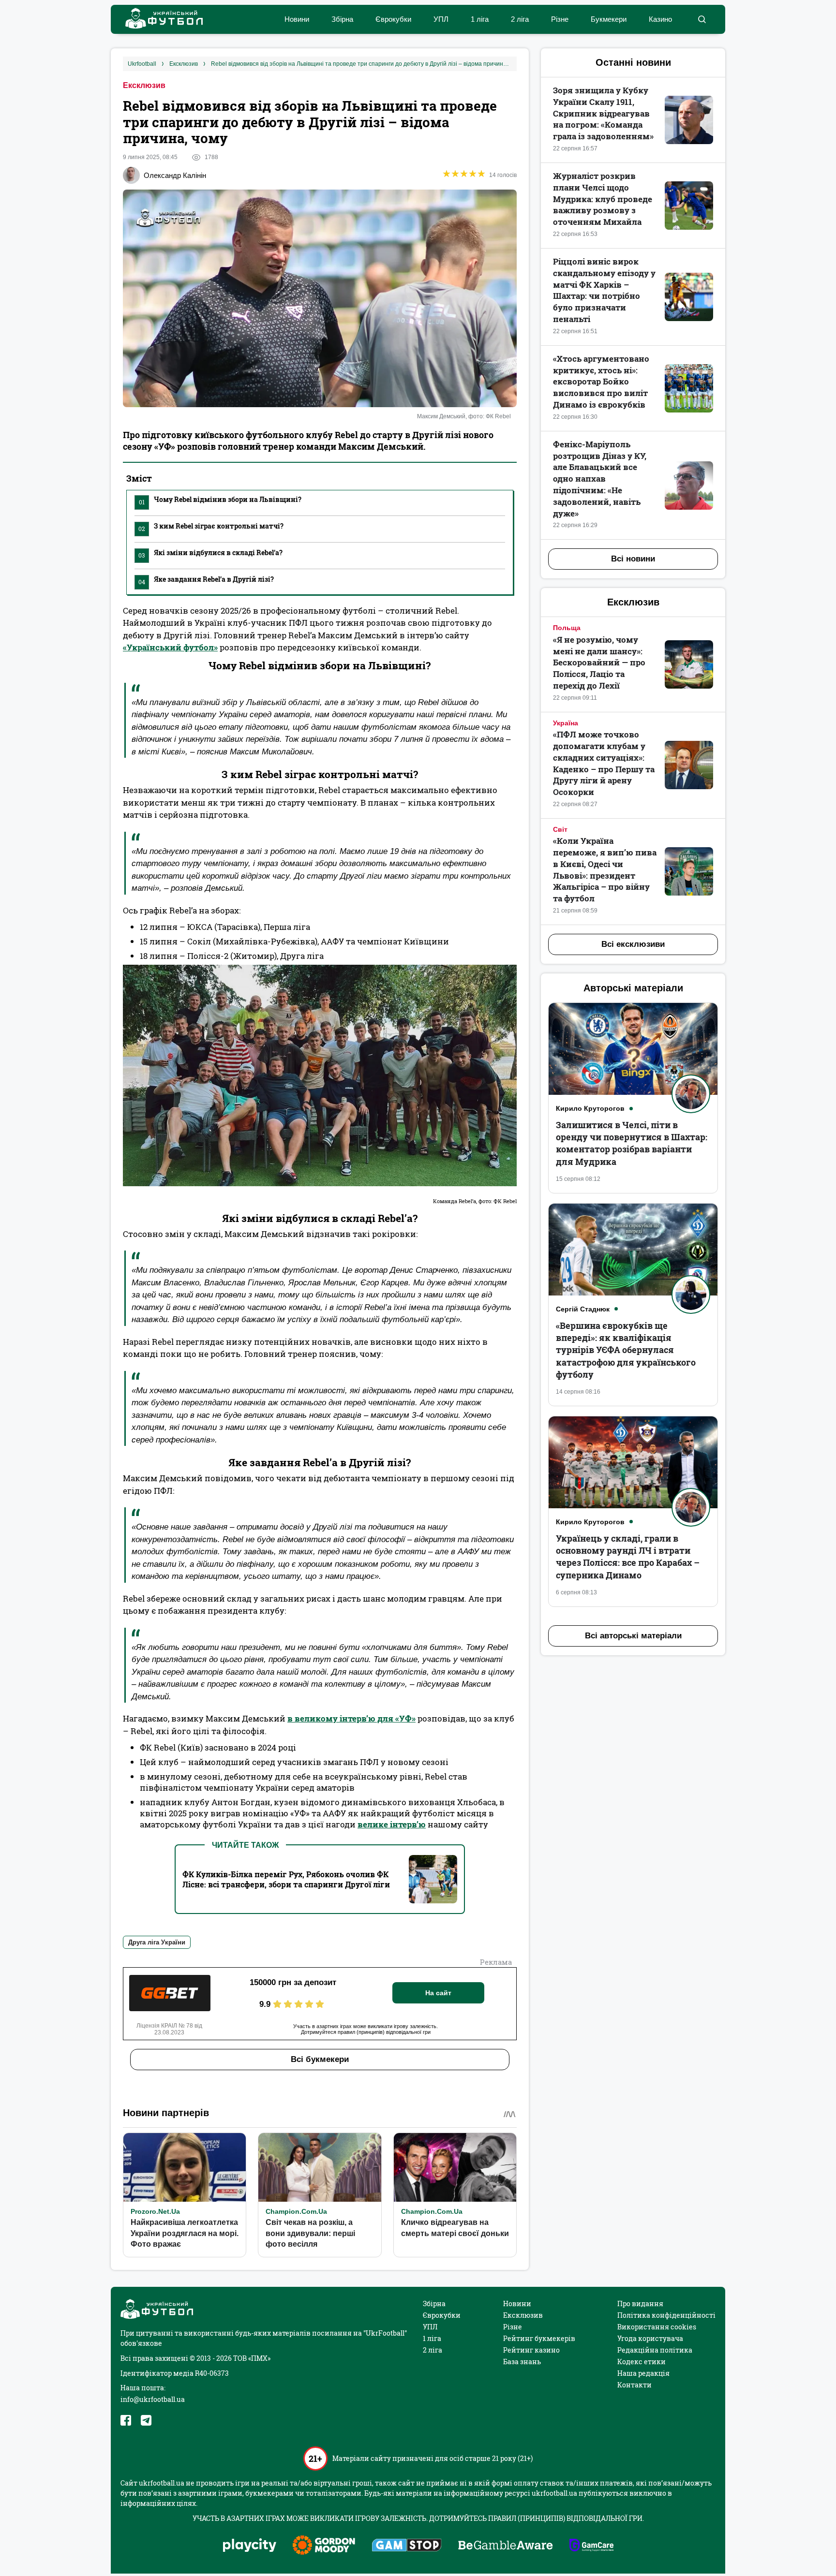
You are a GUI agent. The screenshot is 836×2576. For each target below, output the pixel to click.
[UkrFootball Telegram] (146, 2420)
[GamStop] (407, 2546)
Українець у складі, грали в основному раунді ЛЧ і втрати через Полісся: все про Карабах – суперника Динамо (628, 1557)
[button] (702, 19)
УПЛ (441, 19)
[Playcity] (250, 2546)
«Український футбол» (170, 647)
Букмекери (609, 19)
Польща (567, 628)
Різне (560, 19)
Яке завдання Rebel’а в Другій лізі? (206, 580)
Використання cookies (657, 2327)
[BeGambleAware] (506, 2546)
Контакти (634, 2385)
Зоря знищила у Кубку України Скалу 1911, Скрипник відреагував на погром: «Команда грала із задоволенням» (603, 113)
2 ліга (520, 19)
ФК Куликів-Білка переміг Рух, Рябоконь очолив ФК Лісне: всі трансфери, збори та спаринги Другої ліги (286, 1879)
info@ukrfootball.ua (153, 2399)
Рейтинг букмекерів (539, 2338)
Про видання (640, 2304)
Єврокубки (393, 19)
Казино (660, 19)
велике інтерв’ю (392, 1824)
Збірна (342, 19)
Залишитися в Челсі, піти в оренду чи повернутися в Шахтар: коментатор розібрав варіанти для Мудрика (632, 1143)
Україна (566, 723)
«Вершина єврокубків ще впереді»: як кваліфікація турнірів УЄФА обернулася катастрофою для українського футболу (626, 1350)
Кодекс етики (642, 2362)
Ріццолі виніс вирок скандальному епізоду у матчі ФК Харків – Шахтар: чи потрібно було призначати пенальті (604, 290)
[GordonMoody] (324, 2546)
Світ (560, 829)
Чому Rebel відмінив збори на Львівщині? (220, 500)
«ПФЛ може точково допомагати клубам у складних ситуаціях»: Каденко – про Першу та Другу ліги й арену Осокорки (604, 763)
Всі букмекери (320, 2059)
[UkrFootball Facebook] (126, 2420)
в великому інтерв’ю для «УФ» (351, 1718)
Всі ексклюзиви (633, 944)
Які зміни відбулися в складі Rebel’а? (210, 554)
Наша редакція (643, 2373)
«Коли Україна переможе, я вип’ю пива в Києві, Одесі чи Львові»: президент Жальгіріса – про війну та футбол (605, 869)
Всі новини (633, 559)
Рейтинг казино (531, 2350)
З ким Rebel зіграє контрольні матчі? (211, 527)
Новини (297, 19)
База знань (522, 2362)
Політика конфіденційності (666, 2315)
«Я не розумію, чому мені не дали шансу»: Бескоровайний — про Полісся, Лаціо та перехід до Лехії (599, 662)
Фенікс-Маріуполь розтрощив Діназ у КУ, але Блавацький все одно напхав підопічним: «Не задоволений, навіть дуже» (600, 479)
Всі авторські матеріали (633, 1636)
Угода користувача (650, 2338)
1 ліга (480, 19)
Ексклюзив (144, 85)
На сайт (438, 1993)
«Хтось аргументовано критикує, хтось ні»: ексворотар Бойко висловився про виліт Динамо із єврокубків (601, 382)
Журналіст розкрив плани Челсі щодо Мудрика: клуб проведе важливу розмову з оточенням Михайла (603, 199)
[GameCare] (591, 2546)
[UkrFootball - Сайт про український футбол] (159, 20)
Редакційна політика (655, 2350)
